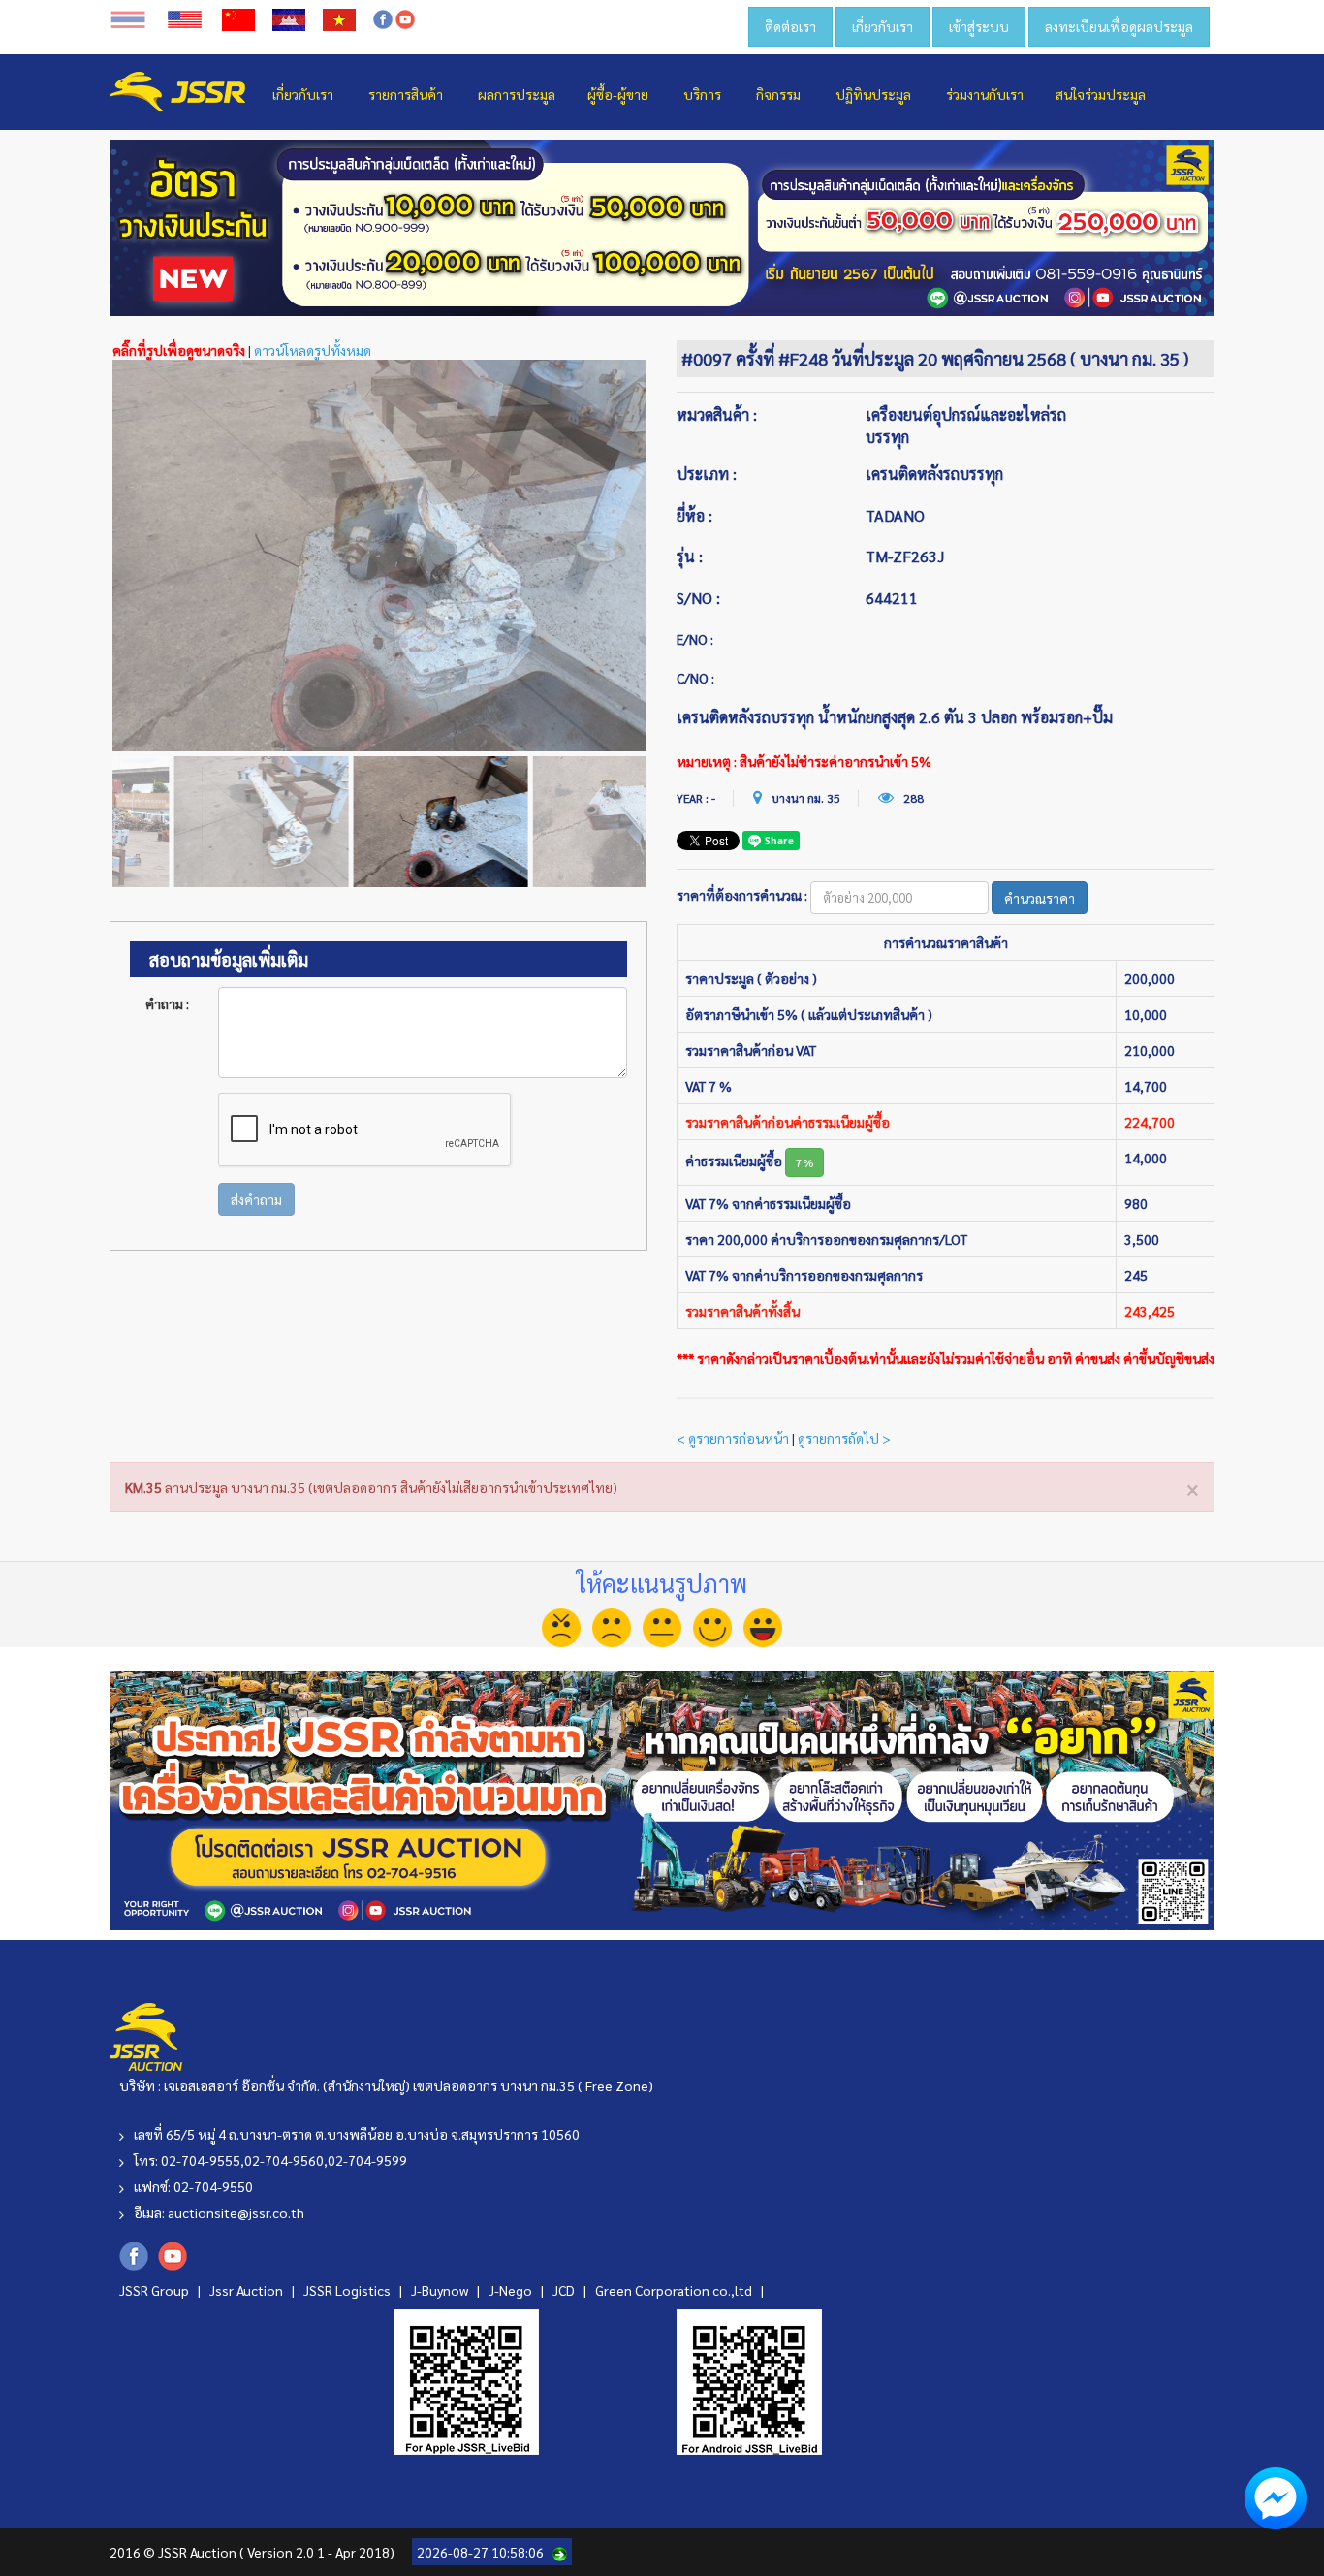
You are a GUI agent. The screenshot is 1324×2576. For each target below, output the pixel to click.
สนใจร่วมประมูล (1101, 94)
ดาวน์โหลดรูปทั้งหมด (313, 350)
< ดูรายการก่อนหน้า (733, 1438)
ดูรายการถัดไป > (844, 1438)
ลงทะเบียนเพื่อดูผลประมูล (1119, 26)
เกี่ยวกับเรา (883, 26)
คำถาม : (167, 1003)
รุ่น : (690, 556)
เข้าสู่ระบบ (979, 26)
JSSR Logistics (348, 2290)
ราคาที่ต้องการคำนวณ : (742, 895)
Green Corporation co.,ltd (675, 2290)
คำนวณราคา (1040, 898)
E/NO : (695, 639)
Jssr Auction (248, 2290)
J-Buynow (441, 2290)
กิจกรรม (778, 94)
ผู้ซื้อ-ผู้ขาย (618, 94)
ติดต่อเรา (790, 26)
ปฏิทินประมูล (873, 94)
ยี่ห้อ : (694, 515)
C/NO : (695, 678)
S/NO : (698, 598)
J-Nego (512, 2290)
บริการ (702, 94)
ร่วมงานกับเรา (985, 94)
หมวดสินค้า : (717, 414)
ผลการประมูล (517, 94)
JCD (565, 2290)
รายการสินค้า (406, 94)
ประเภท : (707, 474)
